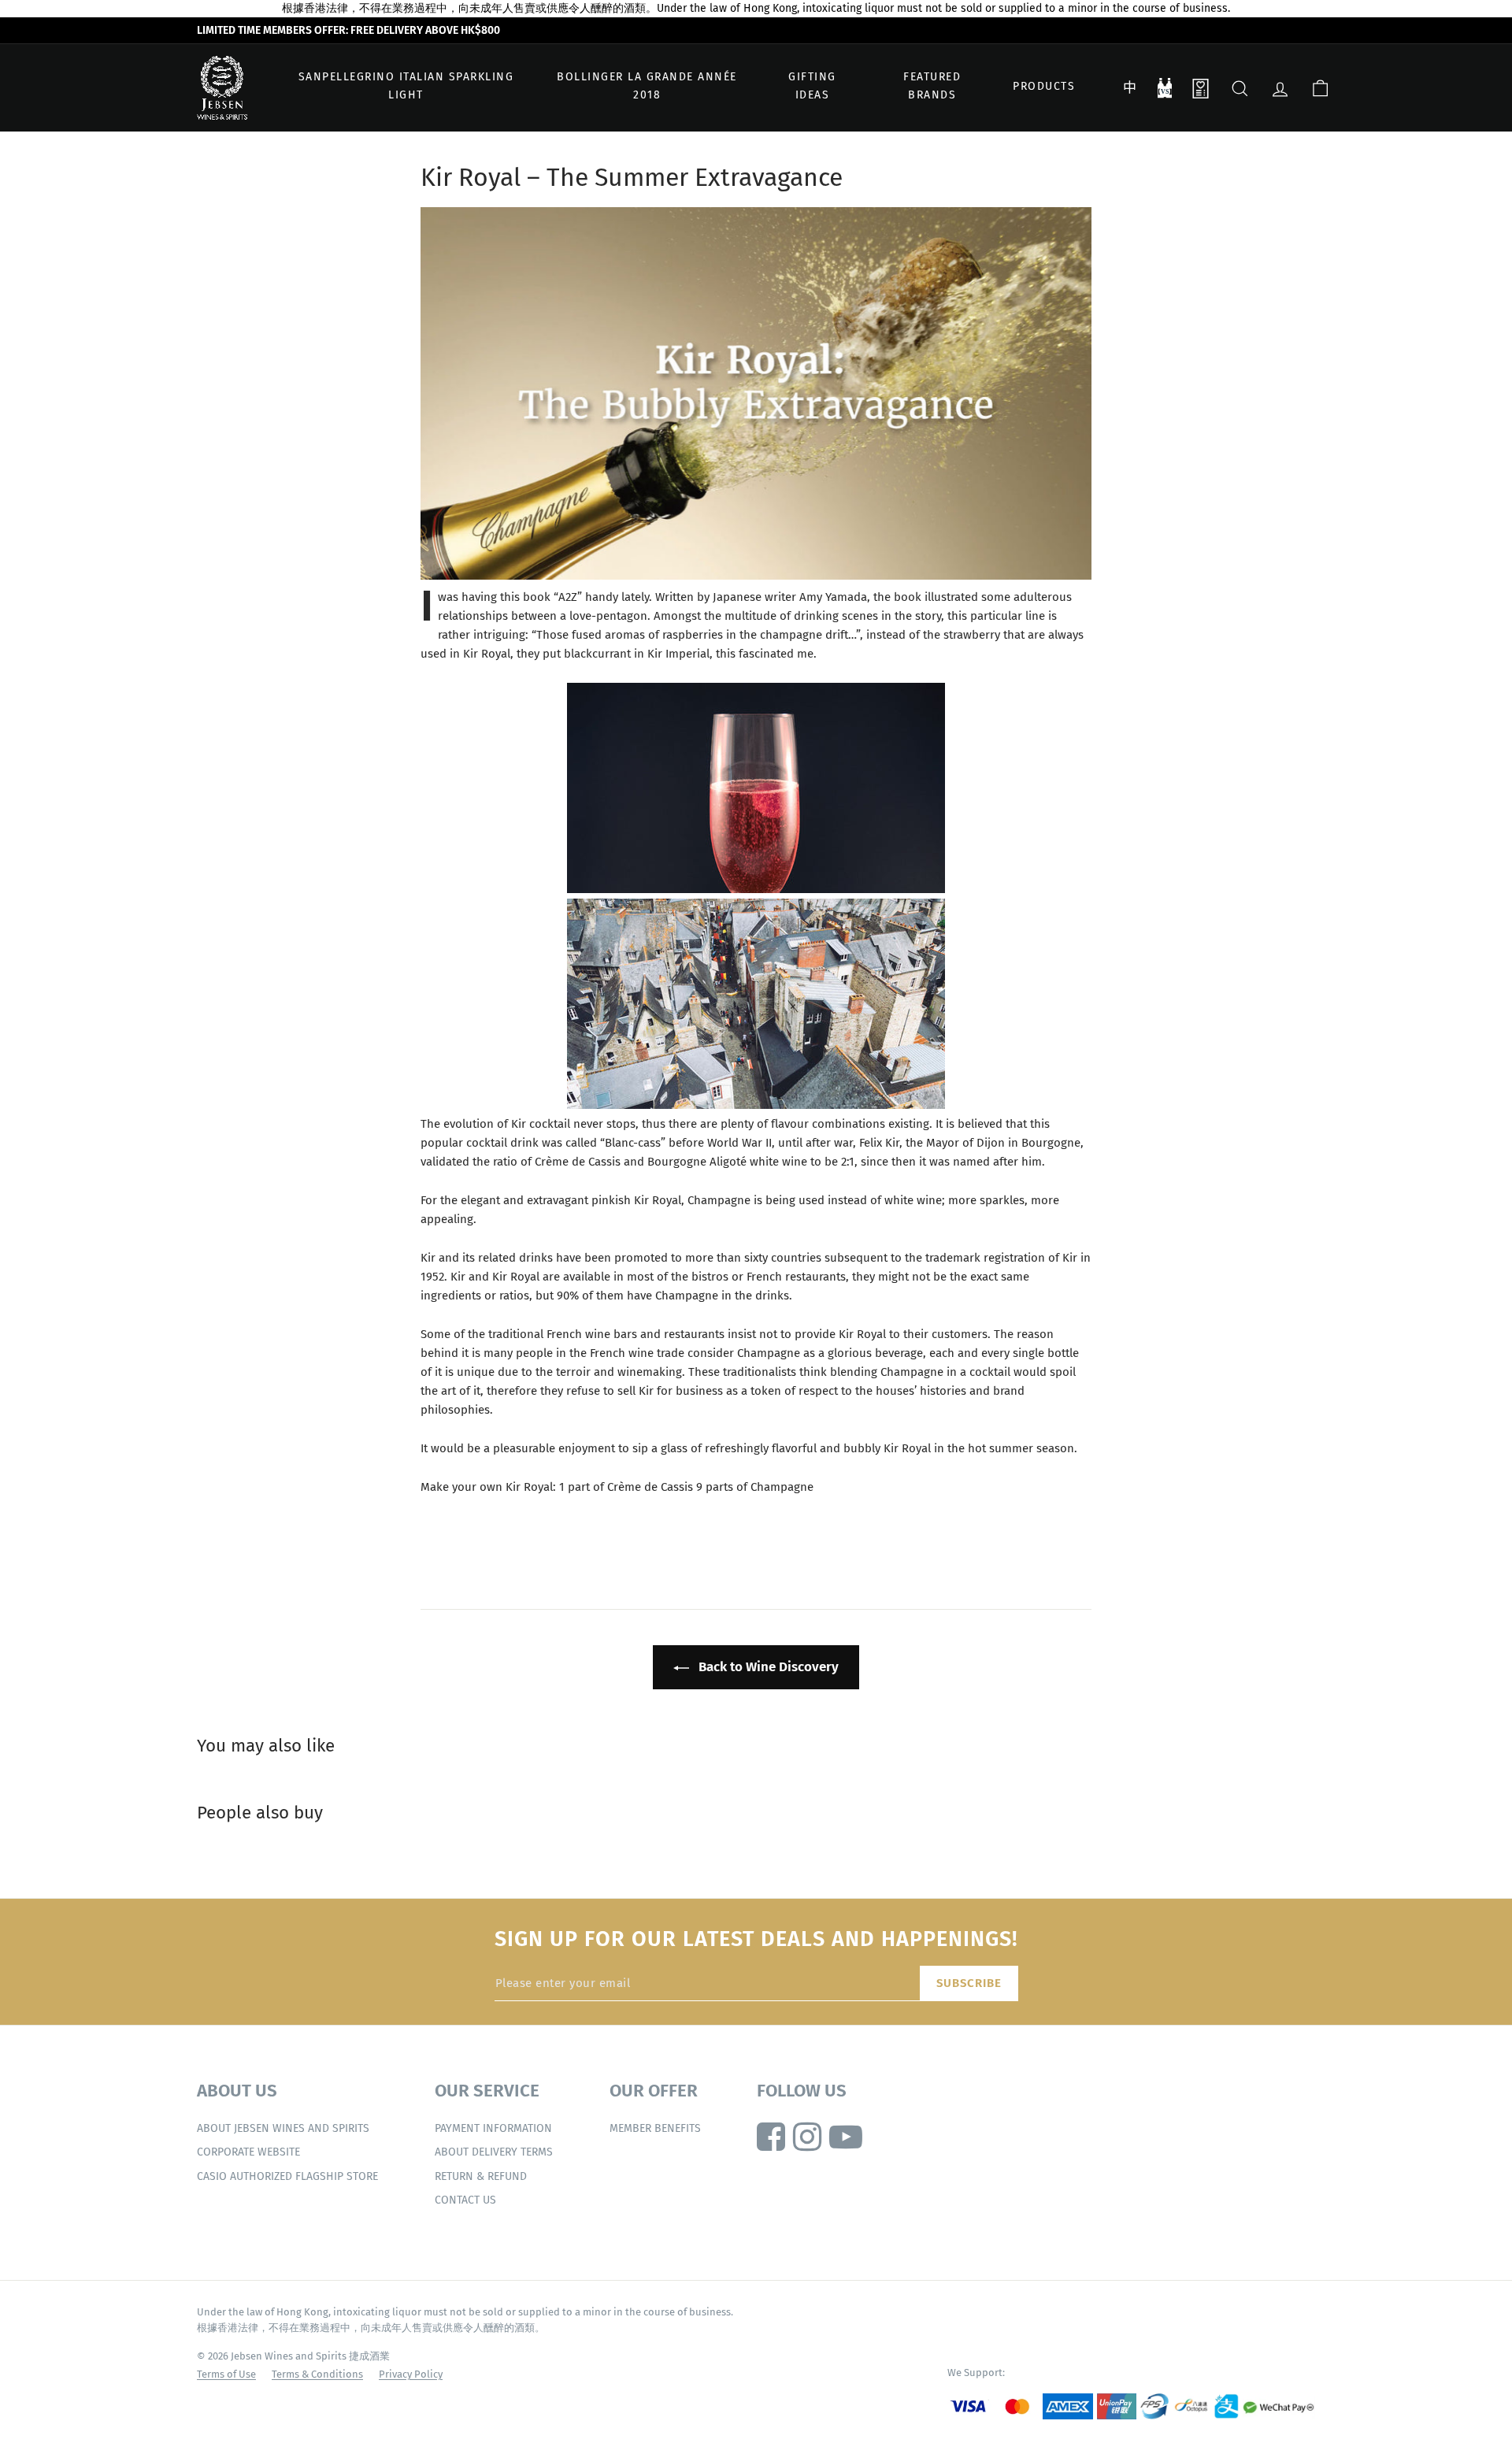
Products (1044, 86)
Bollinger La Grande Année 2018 (647, 86)
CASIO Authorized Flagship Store (287, 2176)
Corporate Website (248, 2152)
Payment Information (493, 2128)
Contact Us (465, 2200)
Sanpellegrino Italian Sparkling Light (406, 86)
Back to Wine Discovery (767, 1667)
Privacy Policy (411, 2374)
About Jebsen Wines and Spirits (283, 2128)
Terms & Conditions (317, 2374)
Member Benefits (655, 2128)
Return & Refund (481, 2176)
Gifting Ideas (812, 86)
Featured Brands (932, 86)
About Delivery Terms (494, 2152)
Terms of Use (226, 2374)
